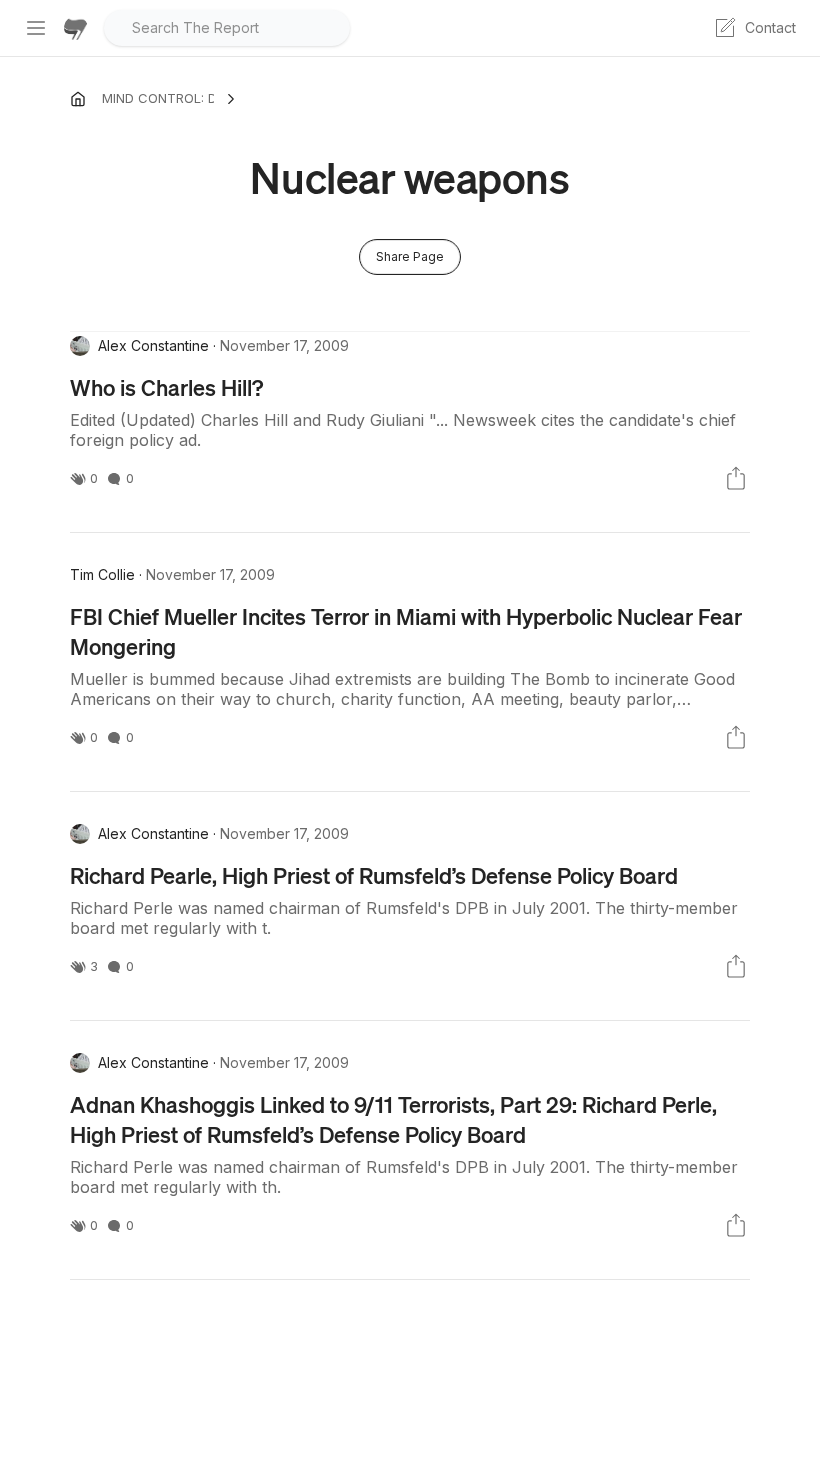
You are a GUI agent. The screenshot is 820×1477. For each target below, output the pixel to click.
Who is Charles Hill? (166, 387)
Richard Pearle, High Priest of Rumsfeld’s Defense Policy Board (374, 875)
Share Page (410, 256)
